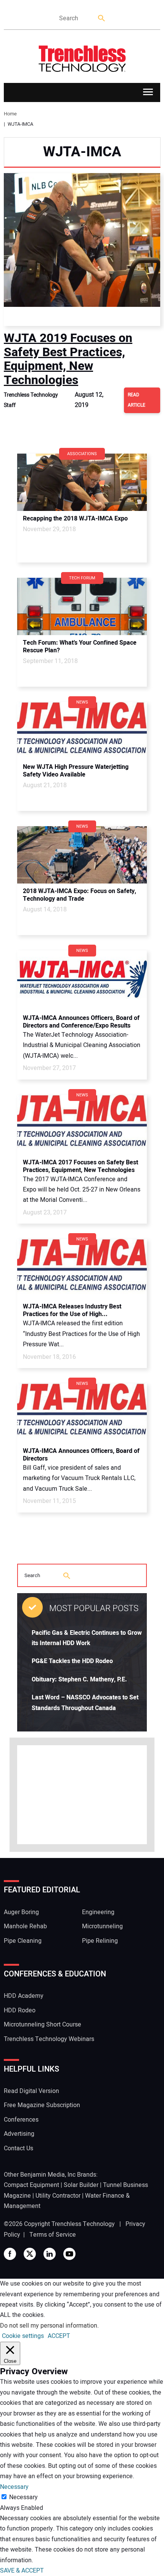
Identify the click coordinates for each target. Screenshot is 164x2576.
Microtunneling (102, 1926)
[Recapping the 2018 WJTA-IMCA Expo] (82, 482)
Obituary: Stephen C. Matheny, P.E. (79, 1680)
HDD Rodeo (20, 2010)
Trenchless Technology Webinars (49, 2039)
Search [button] (102, 19)
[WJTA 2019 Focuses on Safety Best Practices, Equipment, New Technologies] (82, 250)
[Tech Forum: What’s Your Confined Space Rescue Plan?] (82, 606)
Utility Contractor (58, 2196)
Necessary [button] (14, 2487)
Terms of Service (53, 2235)
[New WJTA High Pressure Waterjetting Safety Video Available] (82, 731)
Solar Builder (81, 2185)
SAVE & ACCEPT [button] (22, 2571)
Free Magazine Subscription (42, 2105)
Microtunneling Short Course (43, 2025)
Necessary (23, 2497)
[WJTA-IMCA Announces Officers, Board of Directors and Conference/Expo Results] (82, 979)
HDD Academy (24, 1996)
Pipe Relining (100, 1941)
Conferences (21, 2120)
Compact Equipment (31, 2185)
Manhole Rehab (25, 1926)
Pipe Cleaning (23, 1941)
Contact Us (18, 2148)
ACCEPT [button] (59, 2336)
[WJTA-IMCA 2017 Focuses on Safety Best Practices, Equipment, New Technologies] (82, 1123)
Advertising (19, 2134)
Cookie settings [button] (23, 2336)
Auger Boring (21, 1912)
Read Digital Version (31, 2091)
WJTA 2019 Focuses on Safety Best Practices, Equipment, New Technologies (68, 359)
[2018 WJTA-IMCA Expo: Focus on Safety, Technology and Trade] (82, 855)
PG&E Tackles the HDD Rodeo (72, 1661)
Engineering (98, 1912)
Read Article (137, 400)
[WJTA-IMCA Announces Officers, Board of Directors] (82, 1412)
